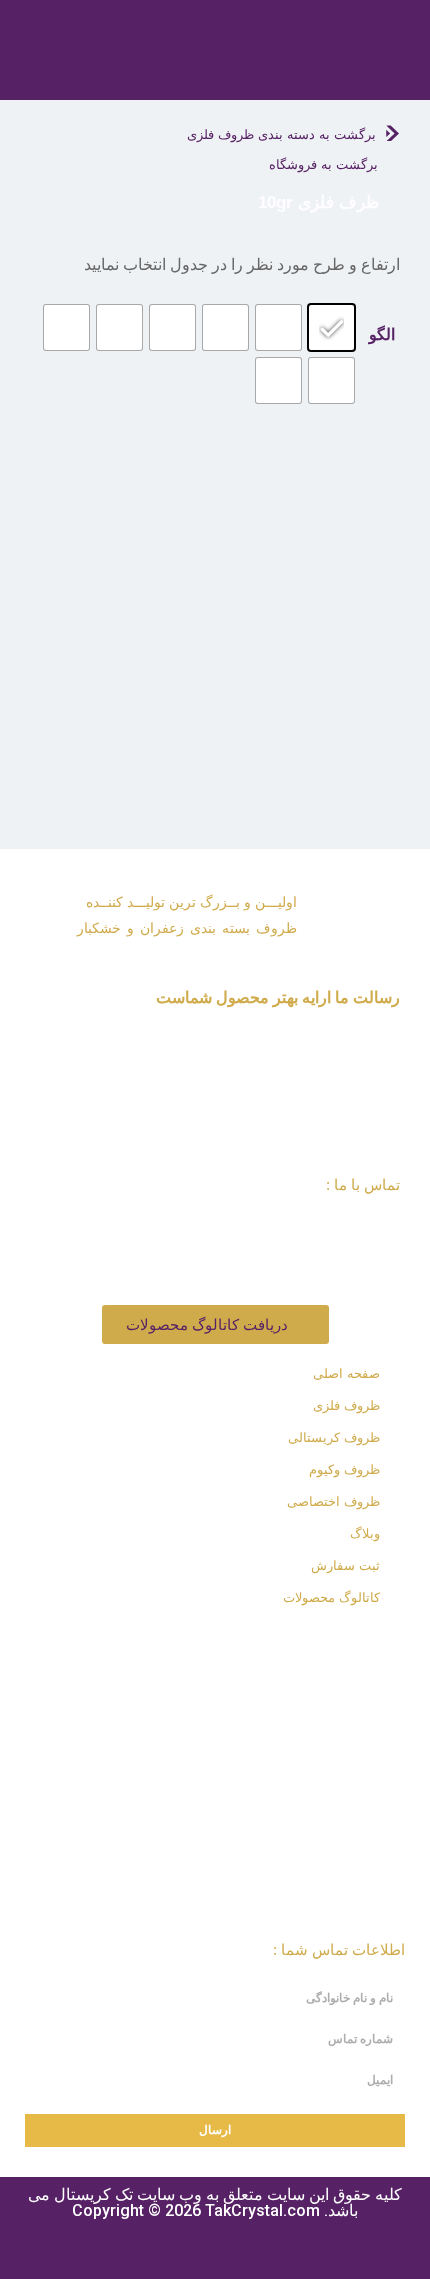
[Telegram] (155, 1643)
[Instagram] (265, 1643)
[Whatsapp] (210, 1643)
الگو (382, 335)
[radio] (331, 327)
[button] (372, 72)
